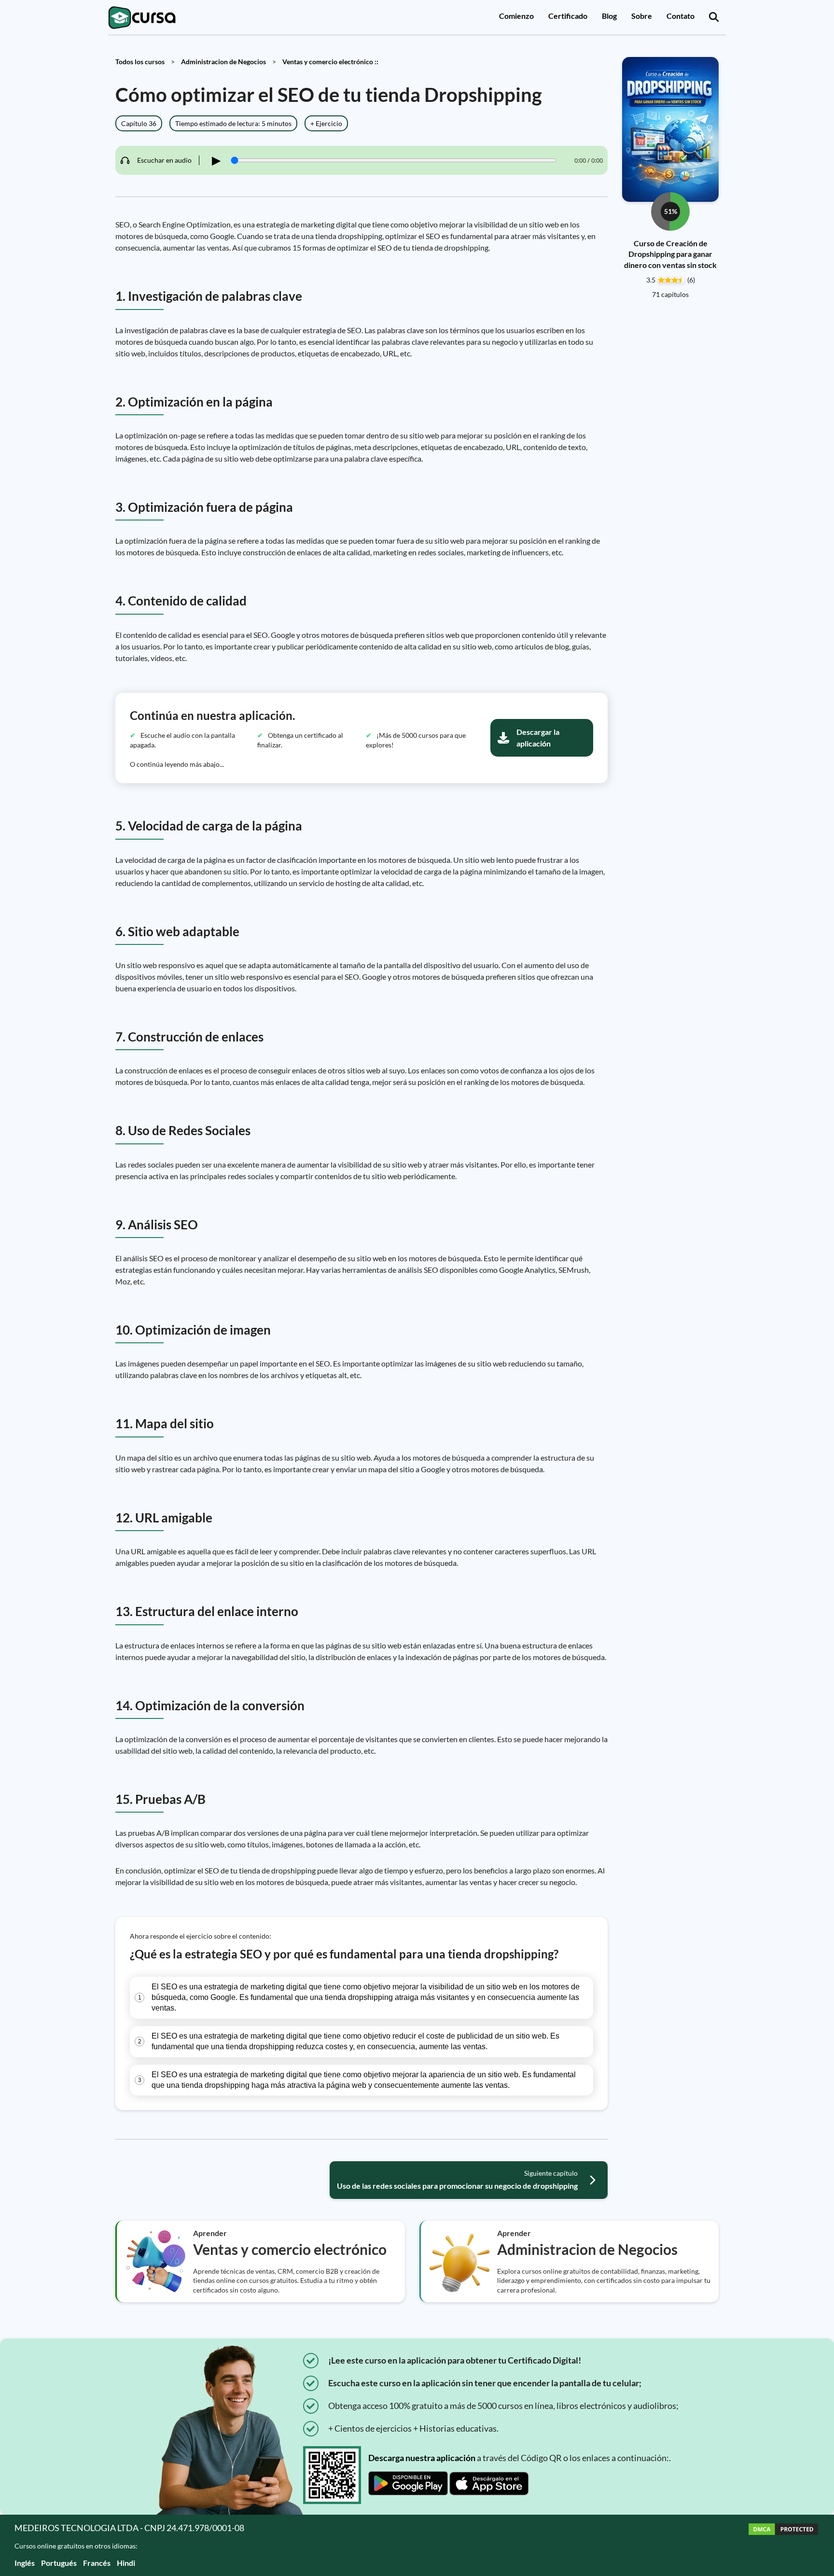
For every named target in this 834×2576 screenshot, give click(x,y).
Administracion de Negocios (223, 62)
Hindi (126, 2563)
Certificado (568, 16)
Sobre (642, 16)
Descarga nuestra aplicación (422, 2458)
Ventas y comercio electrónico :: (330, 62)
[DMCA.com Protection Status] (783, 2545)
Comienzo (516, 16)
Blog (609, 16)
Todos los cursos (140, 62)
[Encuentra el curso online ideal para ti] (714, 17)
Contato (681, 16)
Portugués (59, 2563)
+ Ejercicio (326, 123)
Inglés (25, 2563)
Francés (97, 2563)
